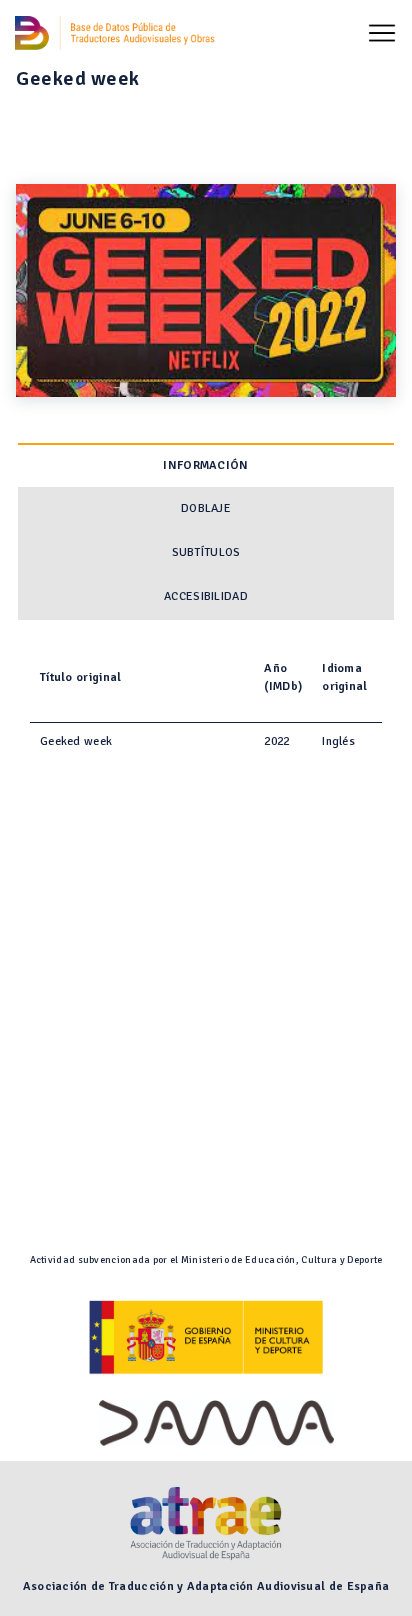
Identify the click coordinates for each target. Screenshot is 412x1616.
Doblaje (206, 508)
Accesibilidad (206, 596)
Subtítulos (206, 552)
